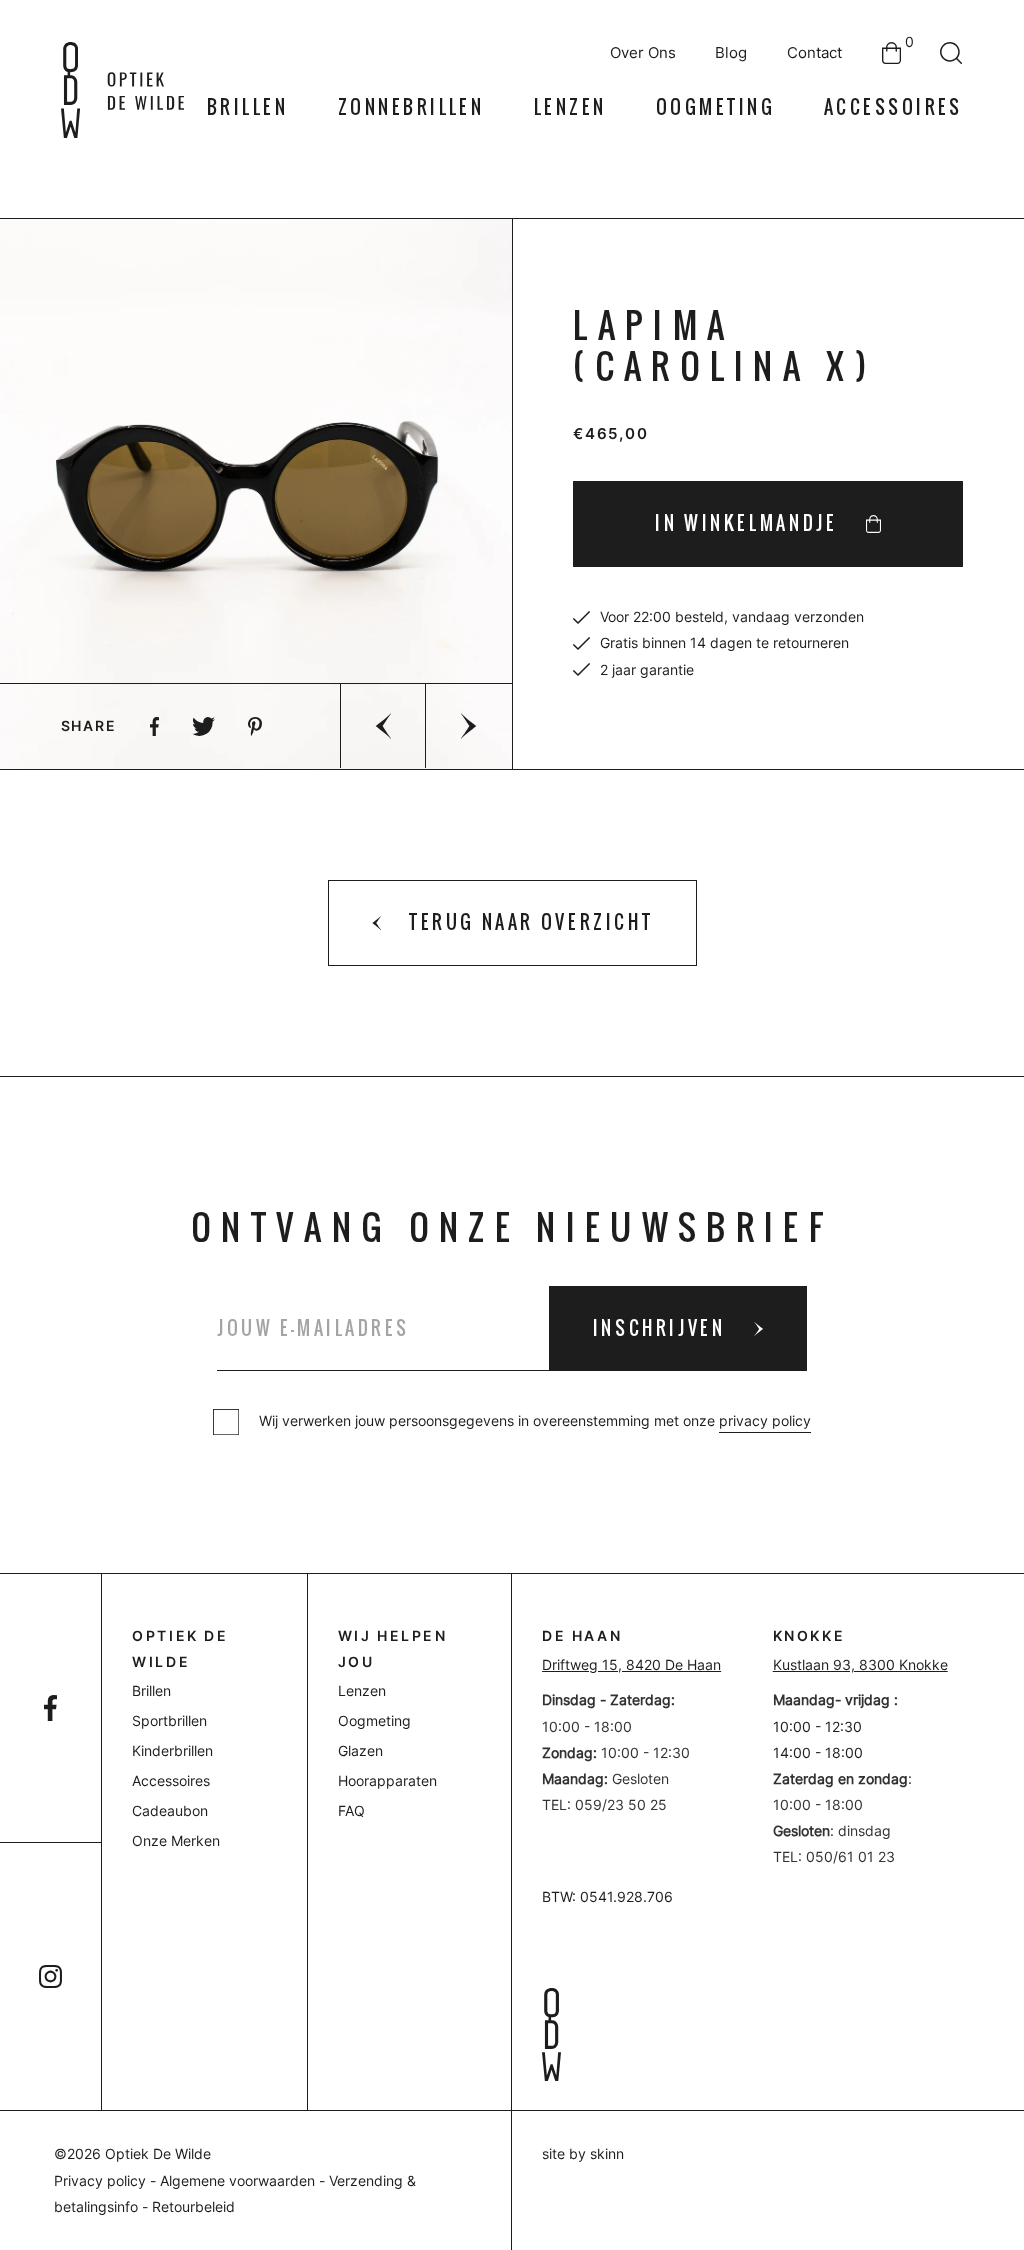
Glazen (360, 1751)
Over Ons (643, 53)
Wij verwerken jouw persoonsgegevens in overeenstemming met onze (535, 1421)
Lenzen (570, 107)
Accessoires (893, 107)
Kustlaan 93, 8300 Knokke (860, 1665)
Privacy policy (100, 2181)
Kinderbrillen (172, 1751)
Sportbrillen (169, 1721)
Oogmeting (715, 107)
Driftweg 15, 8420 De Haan (631, 1665)
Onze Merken (176, 1841)
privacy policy (765, 1421)
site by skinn (583, 2154)
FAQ (351, 1811)
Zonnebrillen (411, 107)
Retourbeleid (193, 2207)
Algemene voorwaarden (237, 2181)
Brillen (247, 107)
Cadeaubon (170, 1811)
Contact (814, 53)
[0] (891, 53)
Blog (731, 53)
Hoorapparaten (387, 1781)
